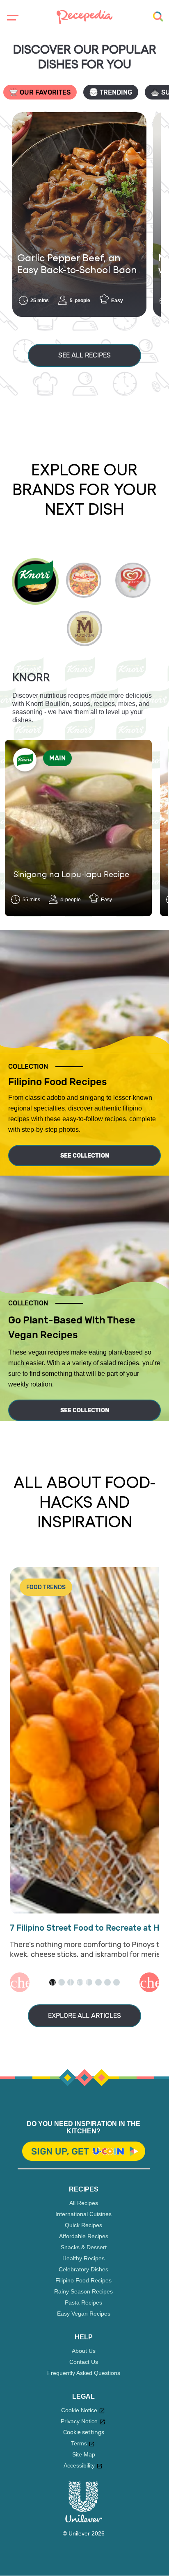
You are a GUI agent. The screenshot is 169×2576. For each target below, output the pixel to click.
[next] (87, 331)
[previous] (82, 331)
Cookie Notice (79, 2410)
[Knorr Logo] (25, 760)
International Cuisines (83, 2214)
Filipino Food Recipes (83, 2280)
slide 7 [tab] (107, 1982)
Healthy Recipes (83, 2258)
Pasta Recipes (83, 2302)
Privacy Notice (79, 2421)
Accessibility (79, 2465)
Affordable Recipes (84, 2236)
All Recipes (84, 2203)
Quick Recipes (83, 2225)
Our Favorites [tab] (45, 92)
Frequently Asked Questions (84, 2373)
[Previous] (20, 1982)
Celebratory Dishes (83, 2269)
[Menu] (11, 18)
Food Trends (46, 1587)
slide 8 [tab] (116, 1982)
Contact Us (84, 2362)
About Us (84, 2351)
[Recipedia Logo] (84, 16)
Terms (79, 2443)
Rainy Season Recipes (83, 2291)
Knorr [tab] (35, 581)
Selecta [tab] (133, 580)
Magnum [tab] (84, 629)
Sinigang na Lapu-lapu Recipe (71, 874)
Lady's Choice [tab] (84, 580)
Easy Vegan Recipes (84, 2314)
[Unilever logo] (84, 2520)
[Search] (158, 17)
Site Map (84, 2454)
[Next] (149, 1982)
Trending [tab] (116, 92)
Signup (84, 2152)
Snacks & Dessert (84, 2247)
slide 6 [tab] (98, 1982)
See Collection (85, 1156)
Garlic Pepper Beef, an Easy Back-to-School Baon (77, 263)
